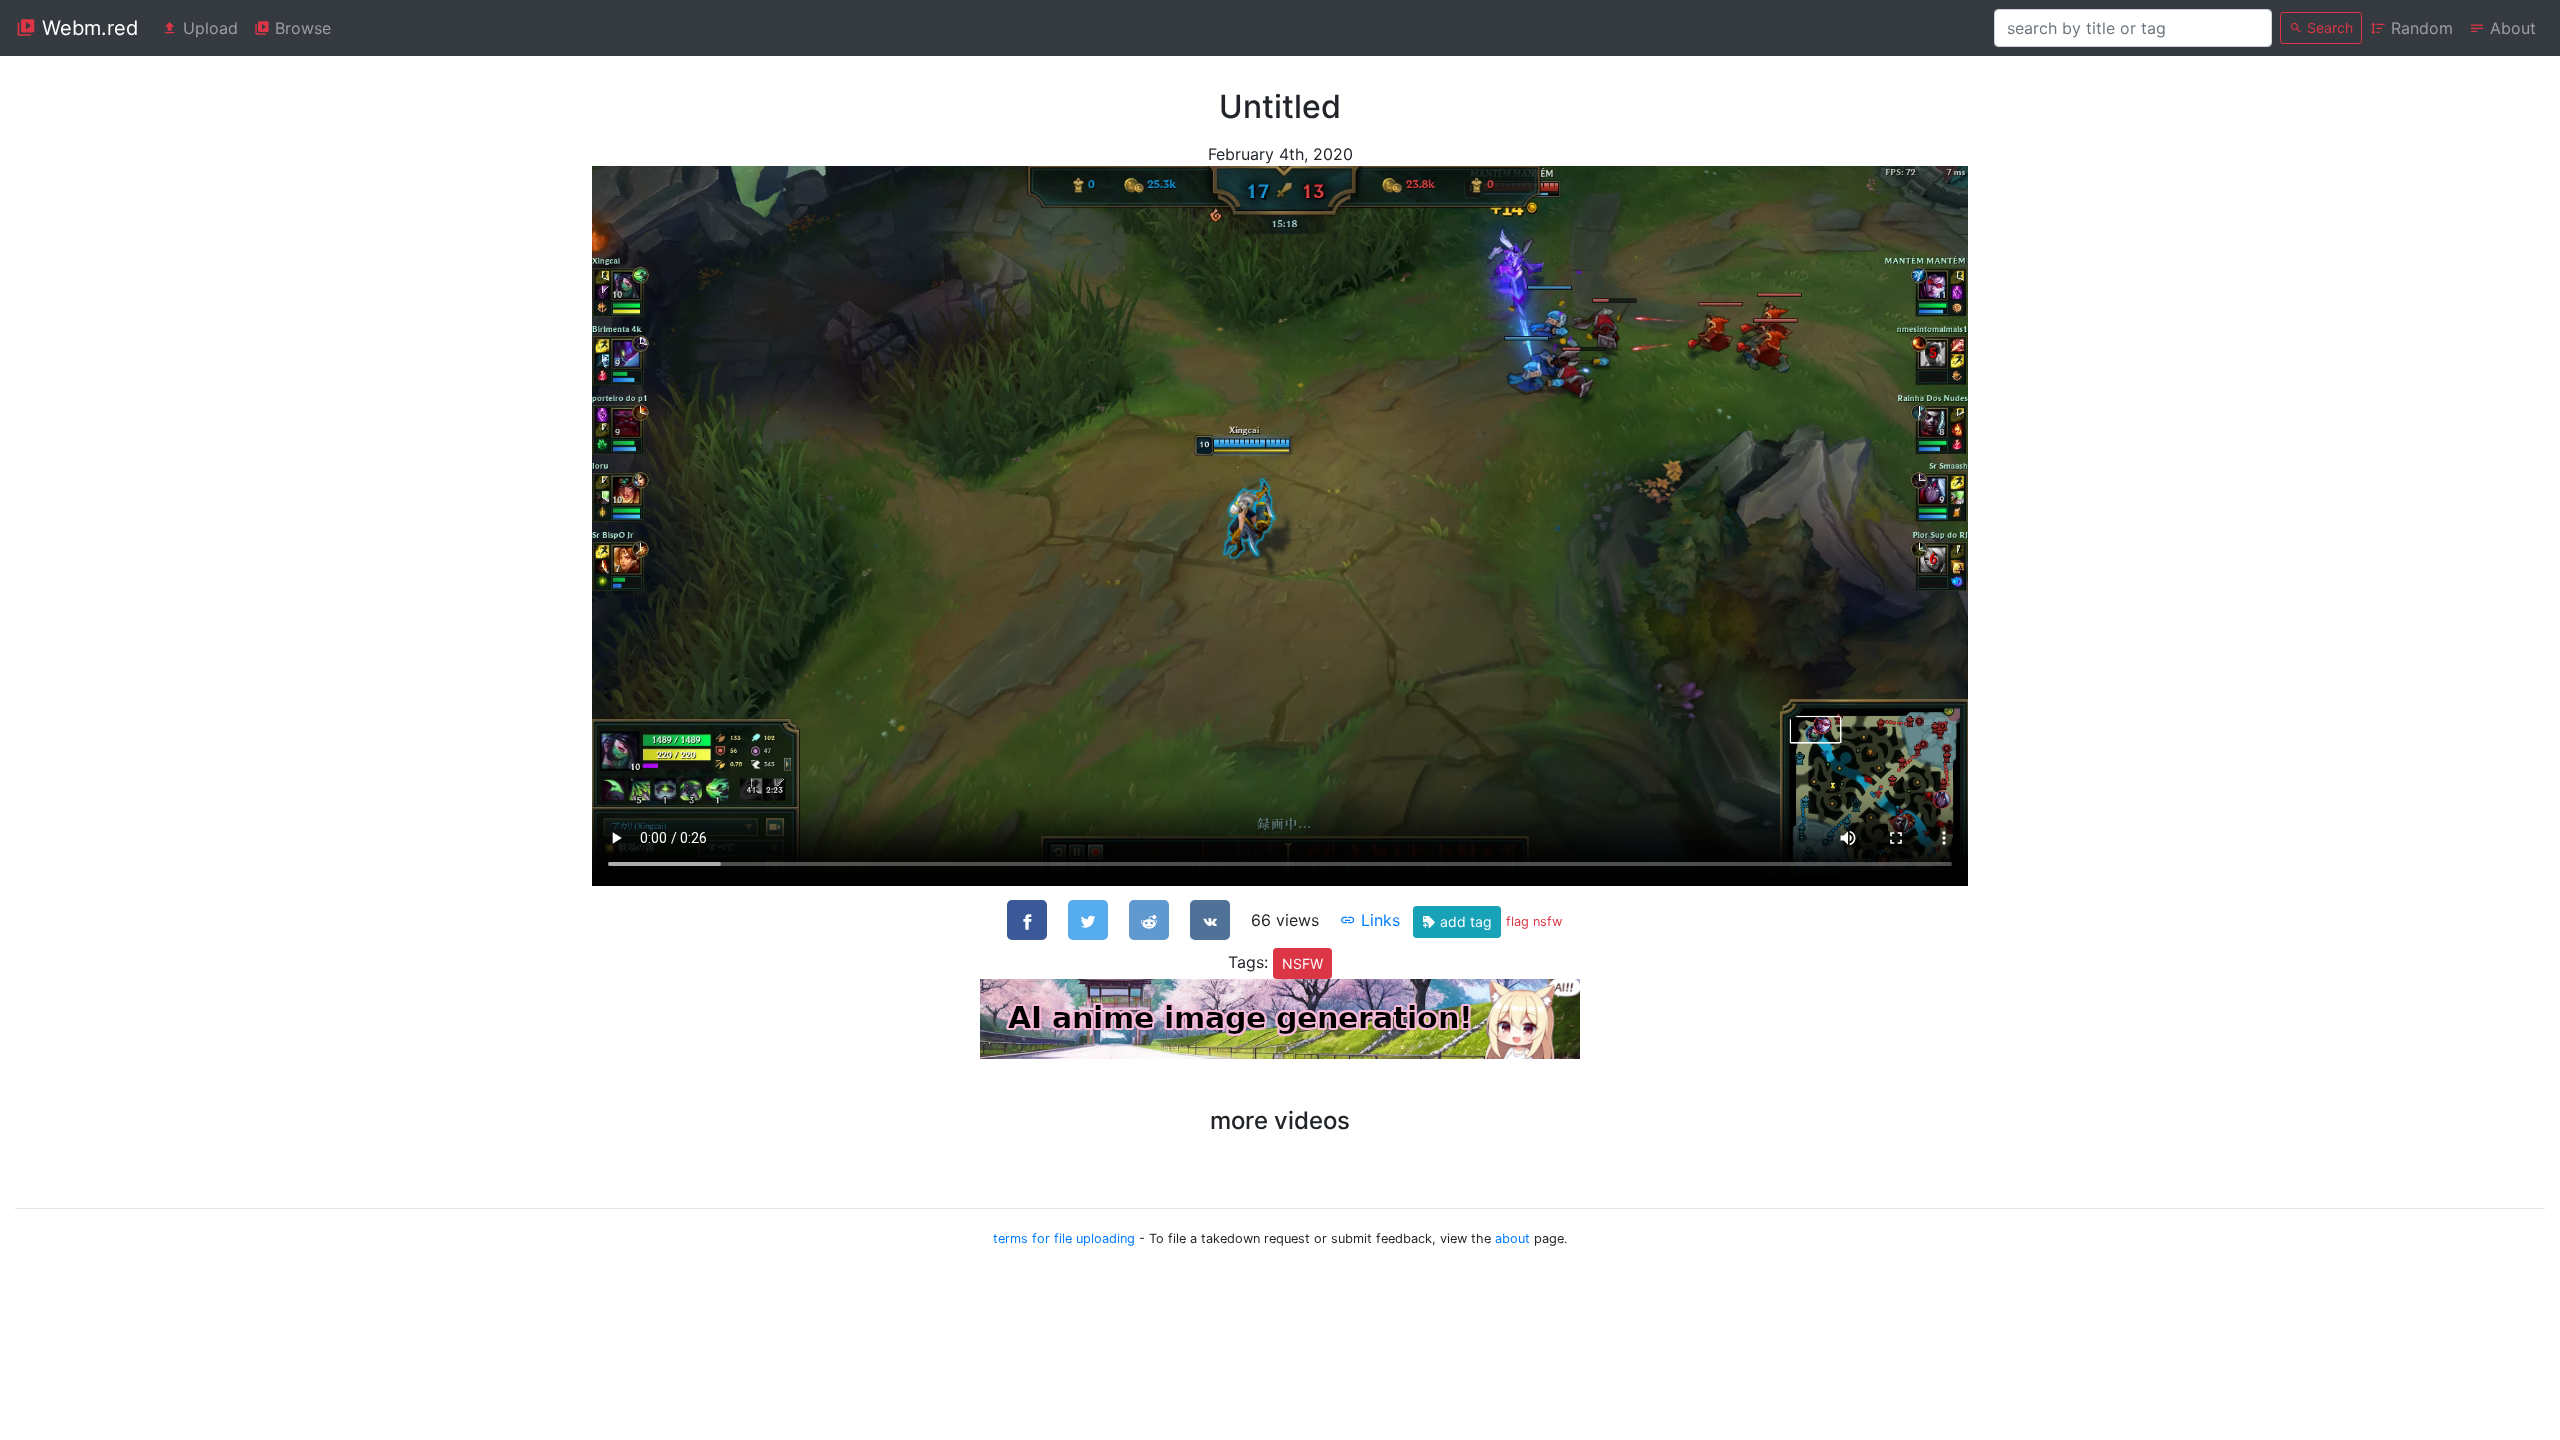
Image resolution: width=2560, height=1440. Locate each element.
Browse (300, 28)
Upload (208, 28)
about (1512, 1238)
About (2510, 28)
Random (2419, 28)
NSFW (1302, 963)
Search (2328, 27)
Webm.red (87, 28)
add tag (1464, 921)
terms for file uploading (1064, 1238)
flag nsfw (1534, 921)
